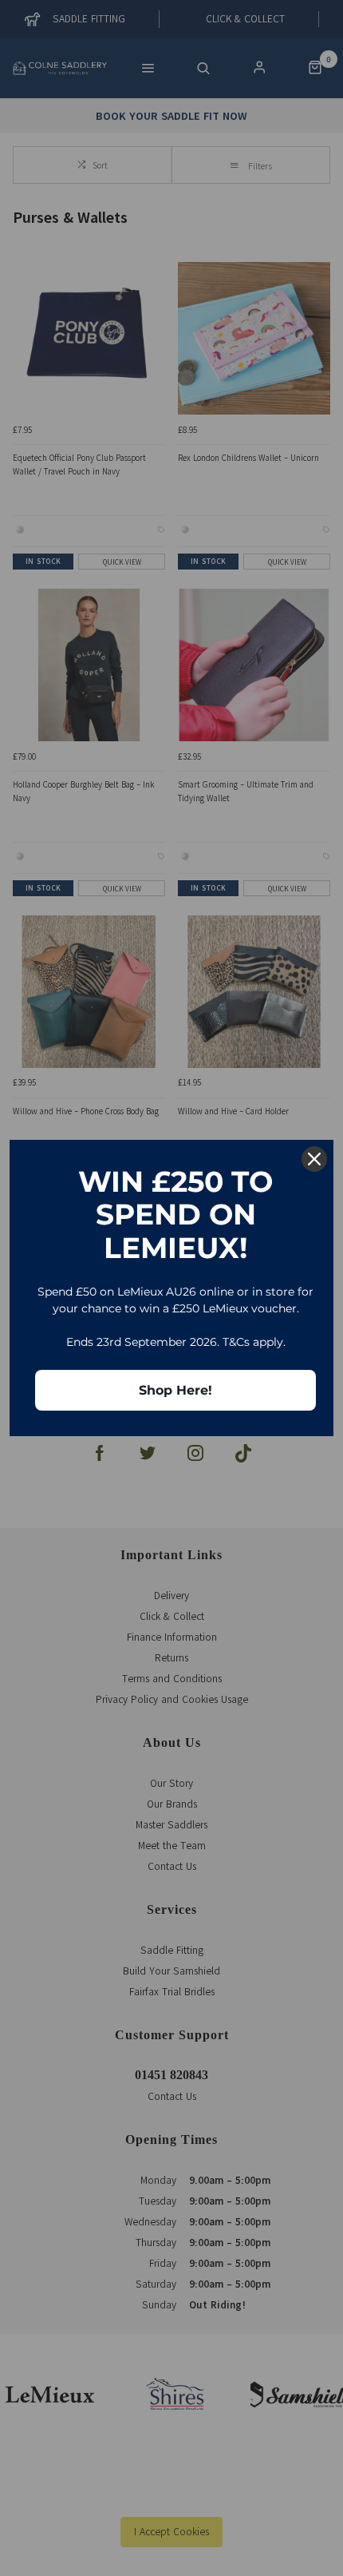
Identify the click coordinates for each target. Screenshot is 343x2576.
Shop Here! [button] (175, 1390)
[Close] (314, 1159)
